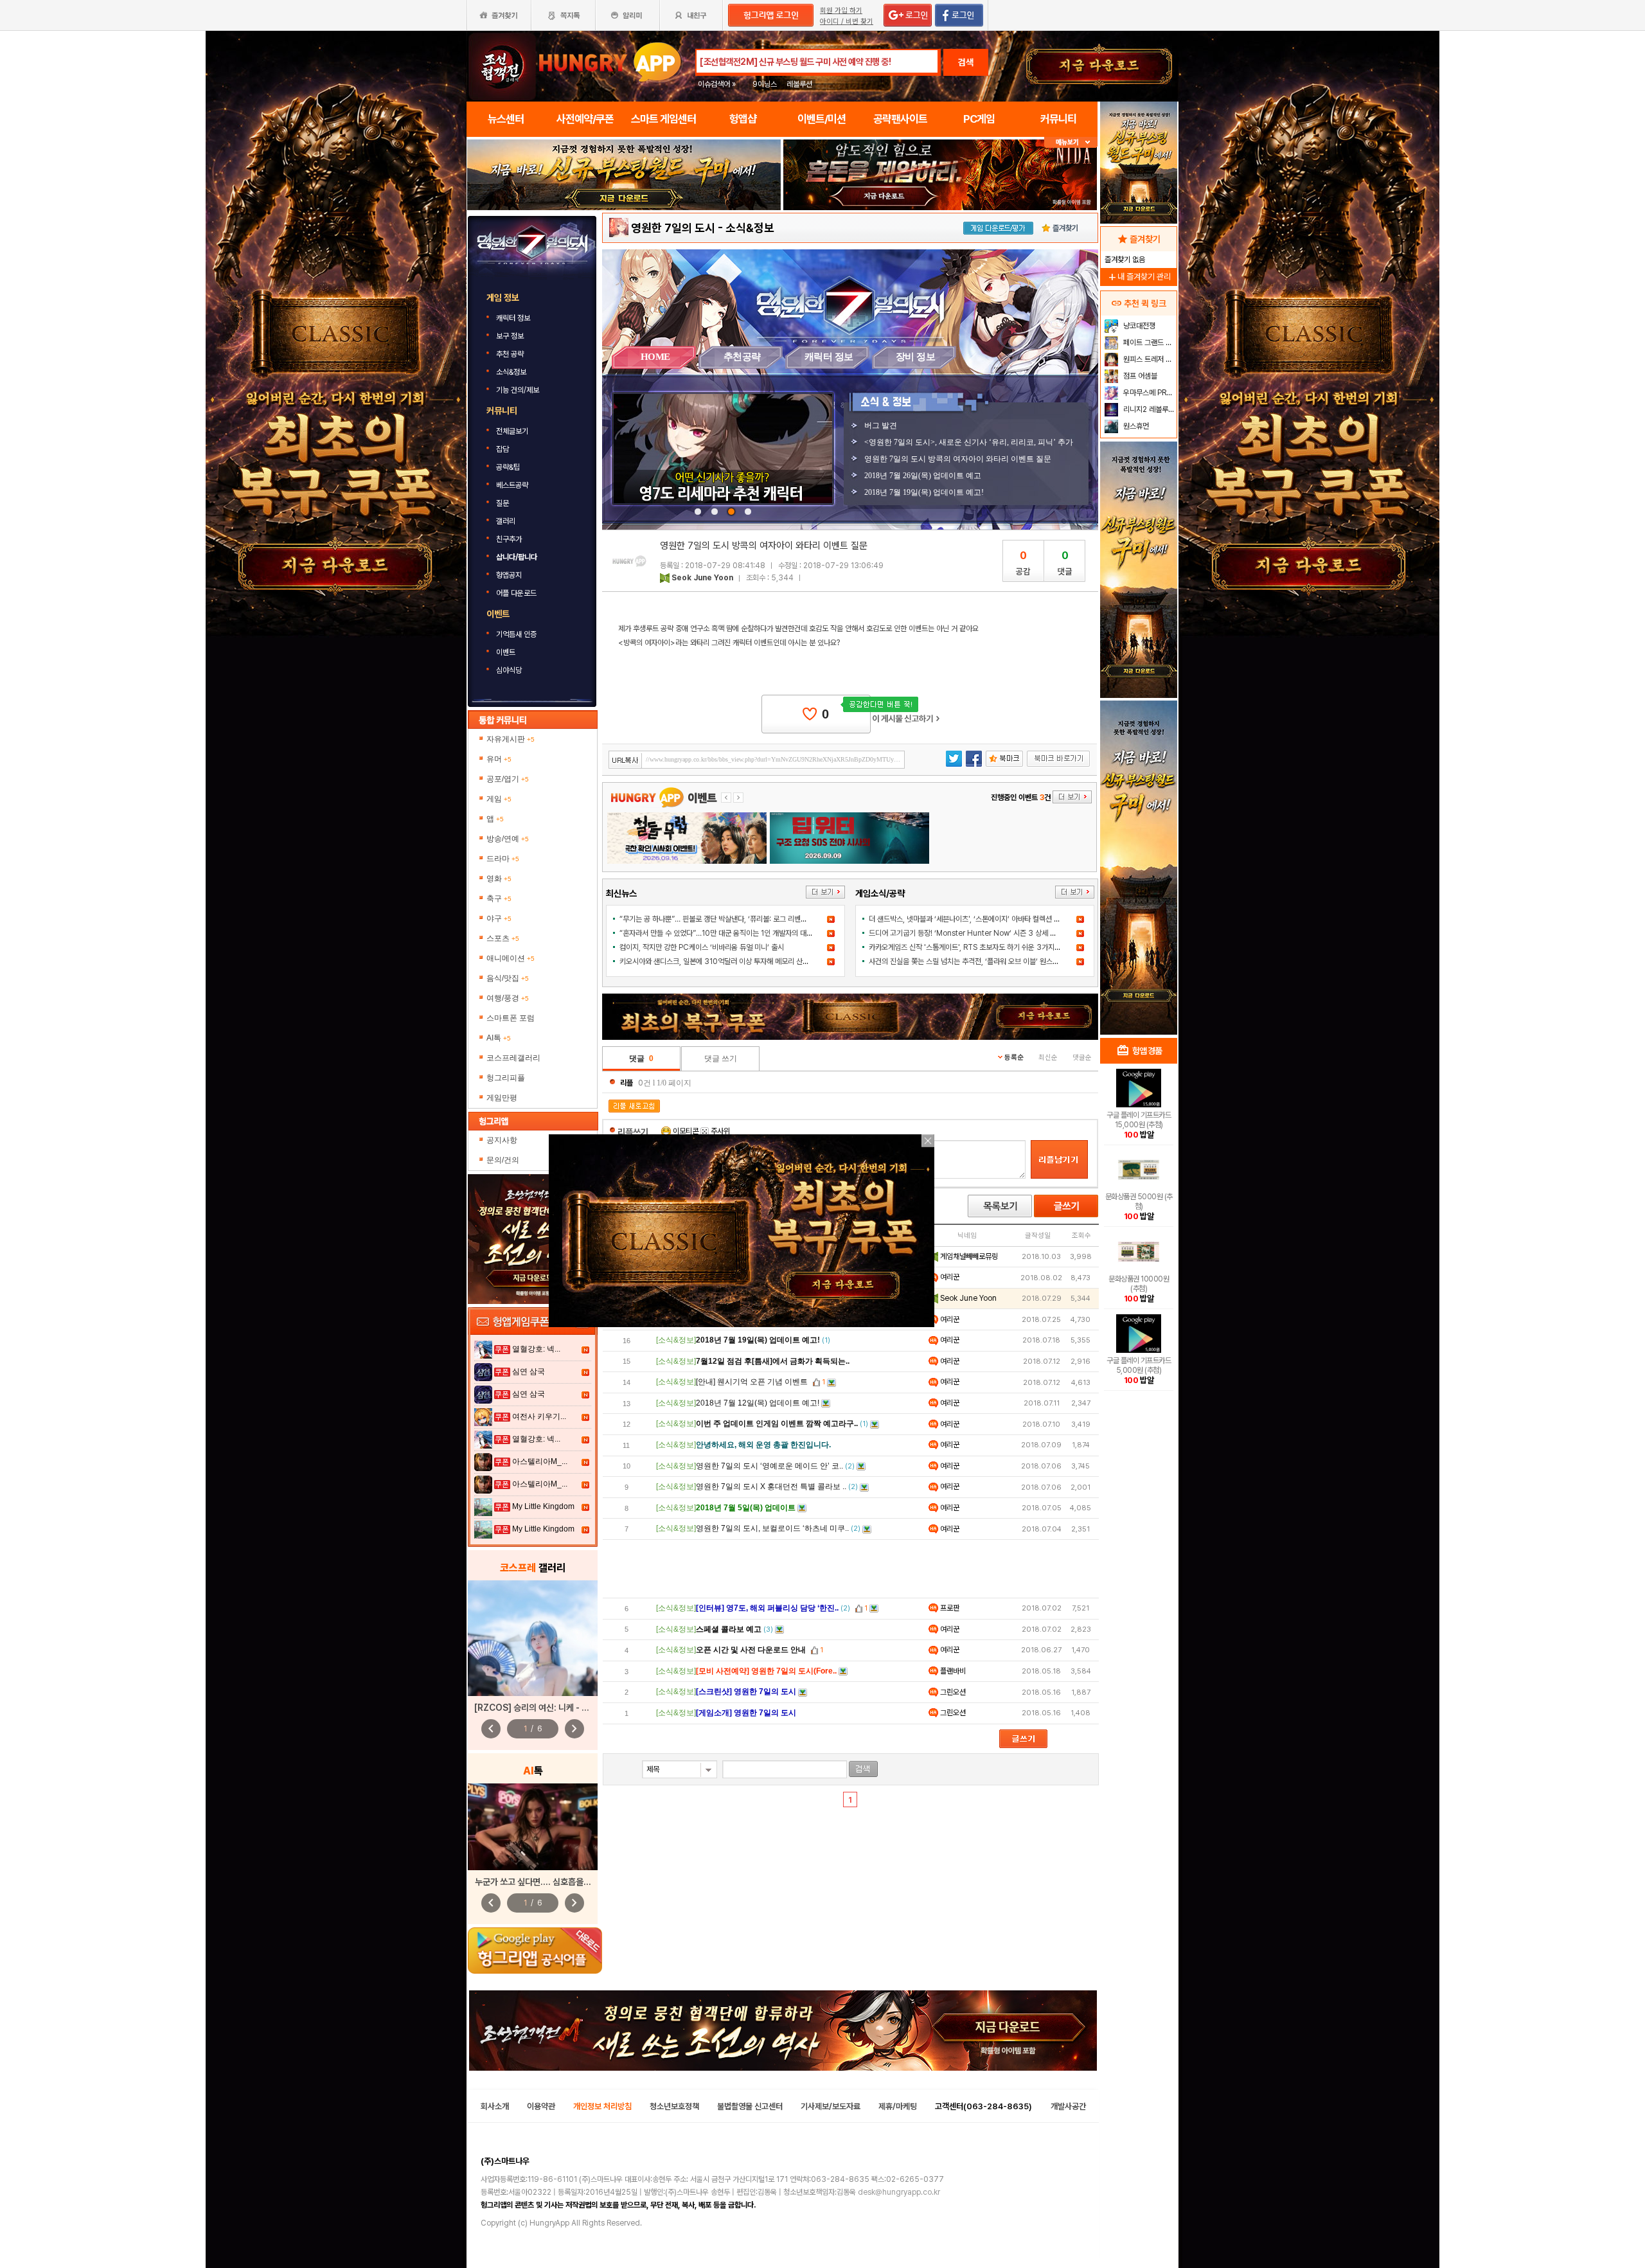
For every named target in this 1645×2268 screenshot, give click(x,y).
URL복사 (626, 761)
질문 (502, 503)
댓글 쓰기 (721, 1058)
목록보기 (1000, 1206)
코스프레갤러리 (513, 1058)
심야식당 (509, 670)
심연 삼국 (529, 1371)
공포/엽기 (508, 779)
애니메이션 (511, 958)
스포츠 (503, 938)
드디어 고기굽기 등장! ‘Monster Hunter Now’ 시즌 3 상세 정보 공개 (973, 933)
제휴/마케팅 (898, 2106)
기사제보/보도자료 (831, 2106)
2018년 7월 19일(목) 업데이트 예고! (924, 492)
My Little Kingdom (543, 1506)
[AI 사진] (533, 1827)
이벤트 (506, 652)
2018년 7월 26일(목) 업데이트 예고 (923, 476)
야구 (499, 918)
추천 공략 (511, 354)
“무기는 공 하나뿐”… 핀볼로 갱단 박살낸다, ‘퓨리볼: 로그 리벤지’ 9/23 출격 (731, 919)
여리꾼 (949, 1277)
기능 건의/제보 (518, 390)
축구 (499, 898)
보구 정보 (511, 336)
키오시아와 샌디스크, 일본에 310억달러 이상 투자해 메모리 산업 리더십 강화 (732, 961)
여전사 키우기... (539, 1416)
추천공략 (742, 357)
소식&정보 (511, 372)
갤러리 (506, 521)
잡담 (502, 449)
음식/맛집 (508, 978)
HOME (655, 357)
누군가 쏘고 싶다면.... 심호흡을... (533, 1882)
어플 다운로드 (517, 593)
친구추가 (509, 539)
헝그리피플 (506, 1078)
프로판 (949, 1608)
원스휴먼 (1135, 426)
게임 (499, 799)
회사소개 (495, 2106)
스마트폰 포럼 (511, 1018)
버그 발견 (881, 425)
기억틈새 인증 (516, 634)
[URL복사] (757, 760)
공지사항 (502, 1140)
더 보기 (825, 892)
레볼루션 (799, 84)
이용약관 (541, 2106)
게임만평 (502, 1098)
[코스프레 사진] (533, 1638)
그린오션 (952, 1692)
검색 (966, 62)
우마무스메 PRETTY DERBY (1149, 393)
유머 (499, 759)
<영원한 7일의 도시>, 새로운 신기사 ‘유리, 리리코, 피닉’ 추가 (969, 442)
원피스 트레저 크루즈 (1149, 359)
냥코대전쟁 (1138, 326)
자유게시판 (511, 739)
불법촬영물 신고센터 (750, 2106)
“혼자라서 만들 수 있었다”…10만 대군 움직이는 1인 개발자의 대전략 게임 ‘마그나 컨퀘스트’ (753, 933)
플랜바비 (952, 1671)
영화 (499, 879)
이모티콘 (686, 1131)
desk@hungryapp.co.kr (899, 2192)
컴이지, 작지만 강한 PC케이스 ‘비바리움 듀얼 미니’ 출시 (702, 947)
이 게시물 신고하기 (906, 719)
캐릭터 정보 (514, 318)
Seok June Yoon (702, 578)
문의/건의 (503, 1160)
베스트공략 (513, 485)
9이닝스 (765, 84)
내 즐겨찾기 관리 (1139, 277)
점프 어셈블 (1139, 376)
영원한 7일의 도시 (673, 228)
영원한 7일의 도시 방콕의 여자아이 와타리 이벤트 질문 (958, 459)
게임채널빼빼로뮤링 (968, 1256)
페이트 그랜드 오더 (1149, 343)
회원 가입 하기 (841, 11)
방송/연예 (508, 839)
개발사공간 (1068, 2106)
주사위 (719, 1131)
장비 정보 (916, 357)
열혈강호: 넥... (536, 1349)
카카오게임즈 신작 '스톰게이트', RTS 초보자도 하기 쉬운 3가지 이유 (969, 947)
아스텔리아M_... (540, 1461)
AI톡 (499, 1038)
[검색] (863, 1769)
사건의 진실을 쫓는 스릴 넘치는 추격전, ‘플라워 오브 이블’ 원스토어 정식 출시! (983, 961)
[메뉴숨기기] (1071, 142)
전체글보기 (512, 431)
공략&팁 (508, 467)
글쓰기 (1066, 1206)
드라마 (503, 859)
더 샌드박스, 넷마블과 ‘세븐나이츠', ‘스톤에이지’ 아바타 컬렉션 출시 (968, 919)
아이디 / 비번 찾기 (847, 22)
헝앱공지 (509, 575)
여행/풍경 (508, 998)
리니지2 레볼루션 (1148, 409)
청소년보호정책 (674, 2106)
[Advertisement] (851, 1569)
